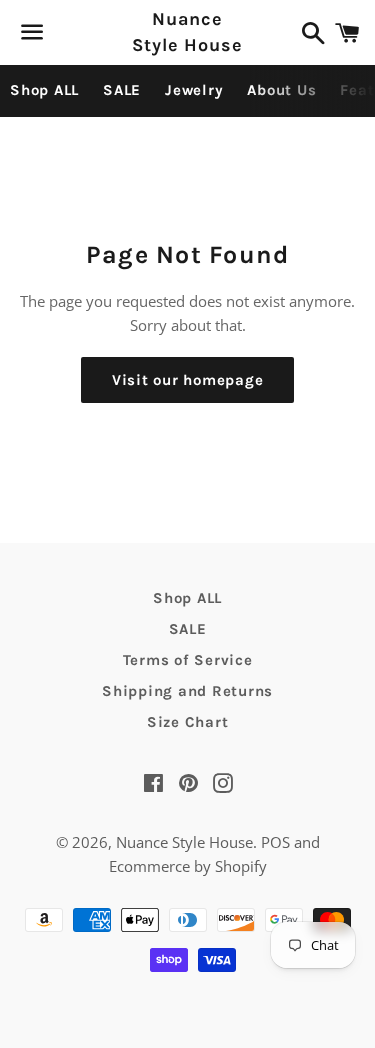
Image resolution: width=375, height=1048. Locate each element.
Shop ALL (44, 90)
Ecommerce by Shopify (188, 866)
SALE (122, 90)
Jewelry (194, 90)
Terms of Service (188, 660)
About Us (281, 90)
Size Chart (188, 722)
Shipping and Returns (187, 691)
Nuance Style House (187, 31)
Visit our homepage (188, 380)
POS (275, 842)
